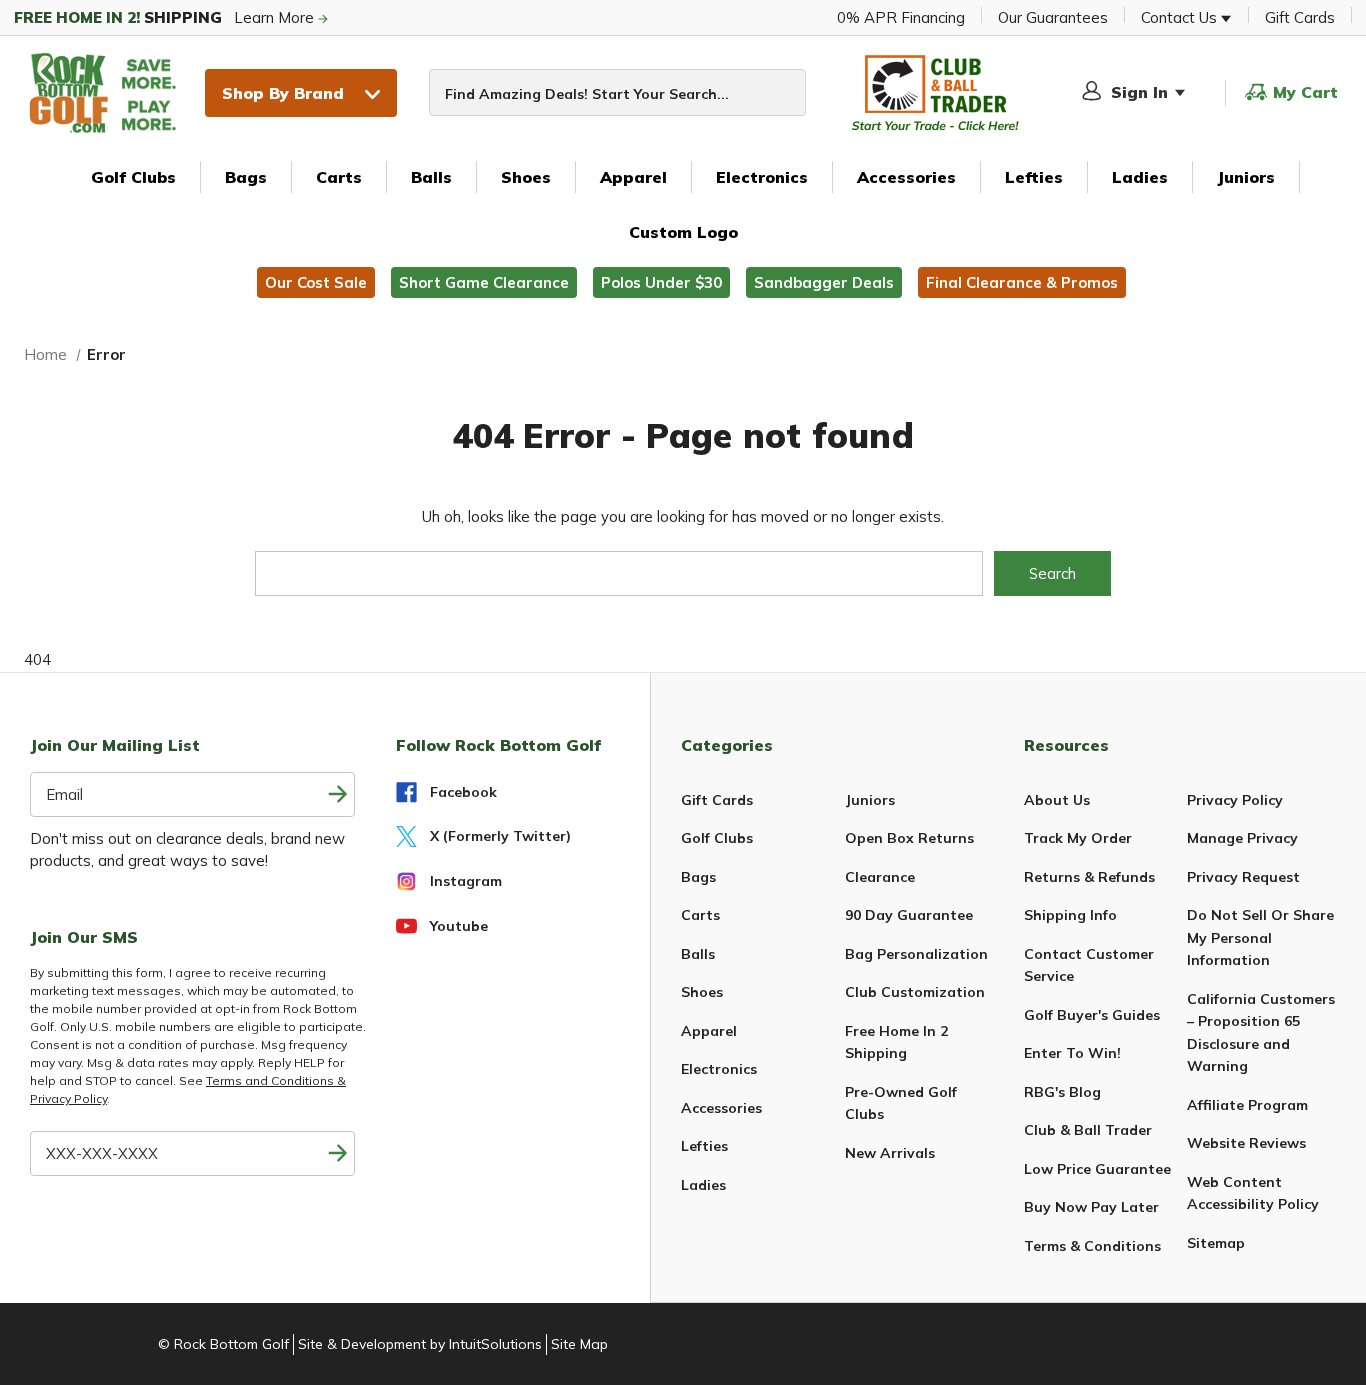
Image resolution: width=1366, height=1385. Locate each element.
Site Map (579, 1344)
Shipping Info (1070, 915)
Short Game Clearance (484, 282)
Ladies (1140, 177)
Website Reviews (1246, 1143)
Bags (246, 177)
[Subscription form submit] (337, 794)
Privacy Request (1243, 877)
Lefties (1034, 177)
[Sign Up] (337, 1153)
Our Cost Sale (316, 282)
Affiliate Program (1247, 1105)
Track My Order (1078, 838)
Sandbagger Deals (824, 282)
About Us (1057, 800)
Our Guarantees (1053, 17)
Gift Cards (1300, 17)
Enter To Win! (1072, 1053)
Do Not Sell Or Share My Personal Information (1260, 937)
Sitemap (1216, 1243)
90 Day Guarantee (909, 915)
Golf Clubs (133, 177)
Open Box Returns (909, 838)
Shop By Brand (283, 93)
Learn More (166, 17)
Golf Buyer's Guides (1092, 1015)
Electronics (762, 177)
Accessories (906, 177)
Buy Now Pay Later (1091, 1207)
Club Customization (915, 992)
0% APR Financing (901, 17)
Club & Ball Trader (1088, 1130)
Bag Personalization (916, 954)
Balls (431, 177)
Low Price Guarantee (1097, 1169)
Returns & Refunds (1089, 877)
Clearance (880, 877)
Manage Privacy (1242, 838)
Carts (339, 177)
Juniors (1246, 177)
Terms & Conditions (1092, 1246)
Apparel (633, 177)
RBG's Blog (1062, 1092)
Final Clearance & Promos (1022, 282)
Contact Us (1181, 17)
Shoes (526, 177)
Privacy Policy (1235, 800)
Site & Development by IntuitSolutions (420, 1344)
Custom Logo (683, 232)
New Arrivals (890, 1153)
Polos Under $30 (661, 282)
